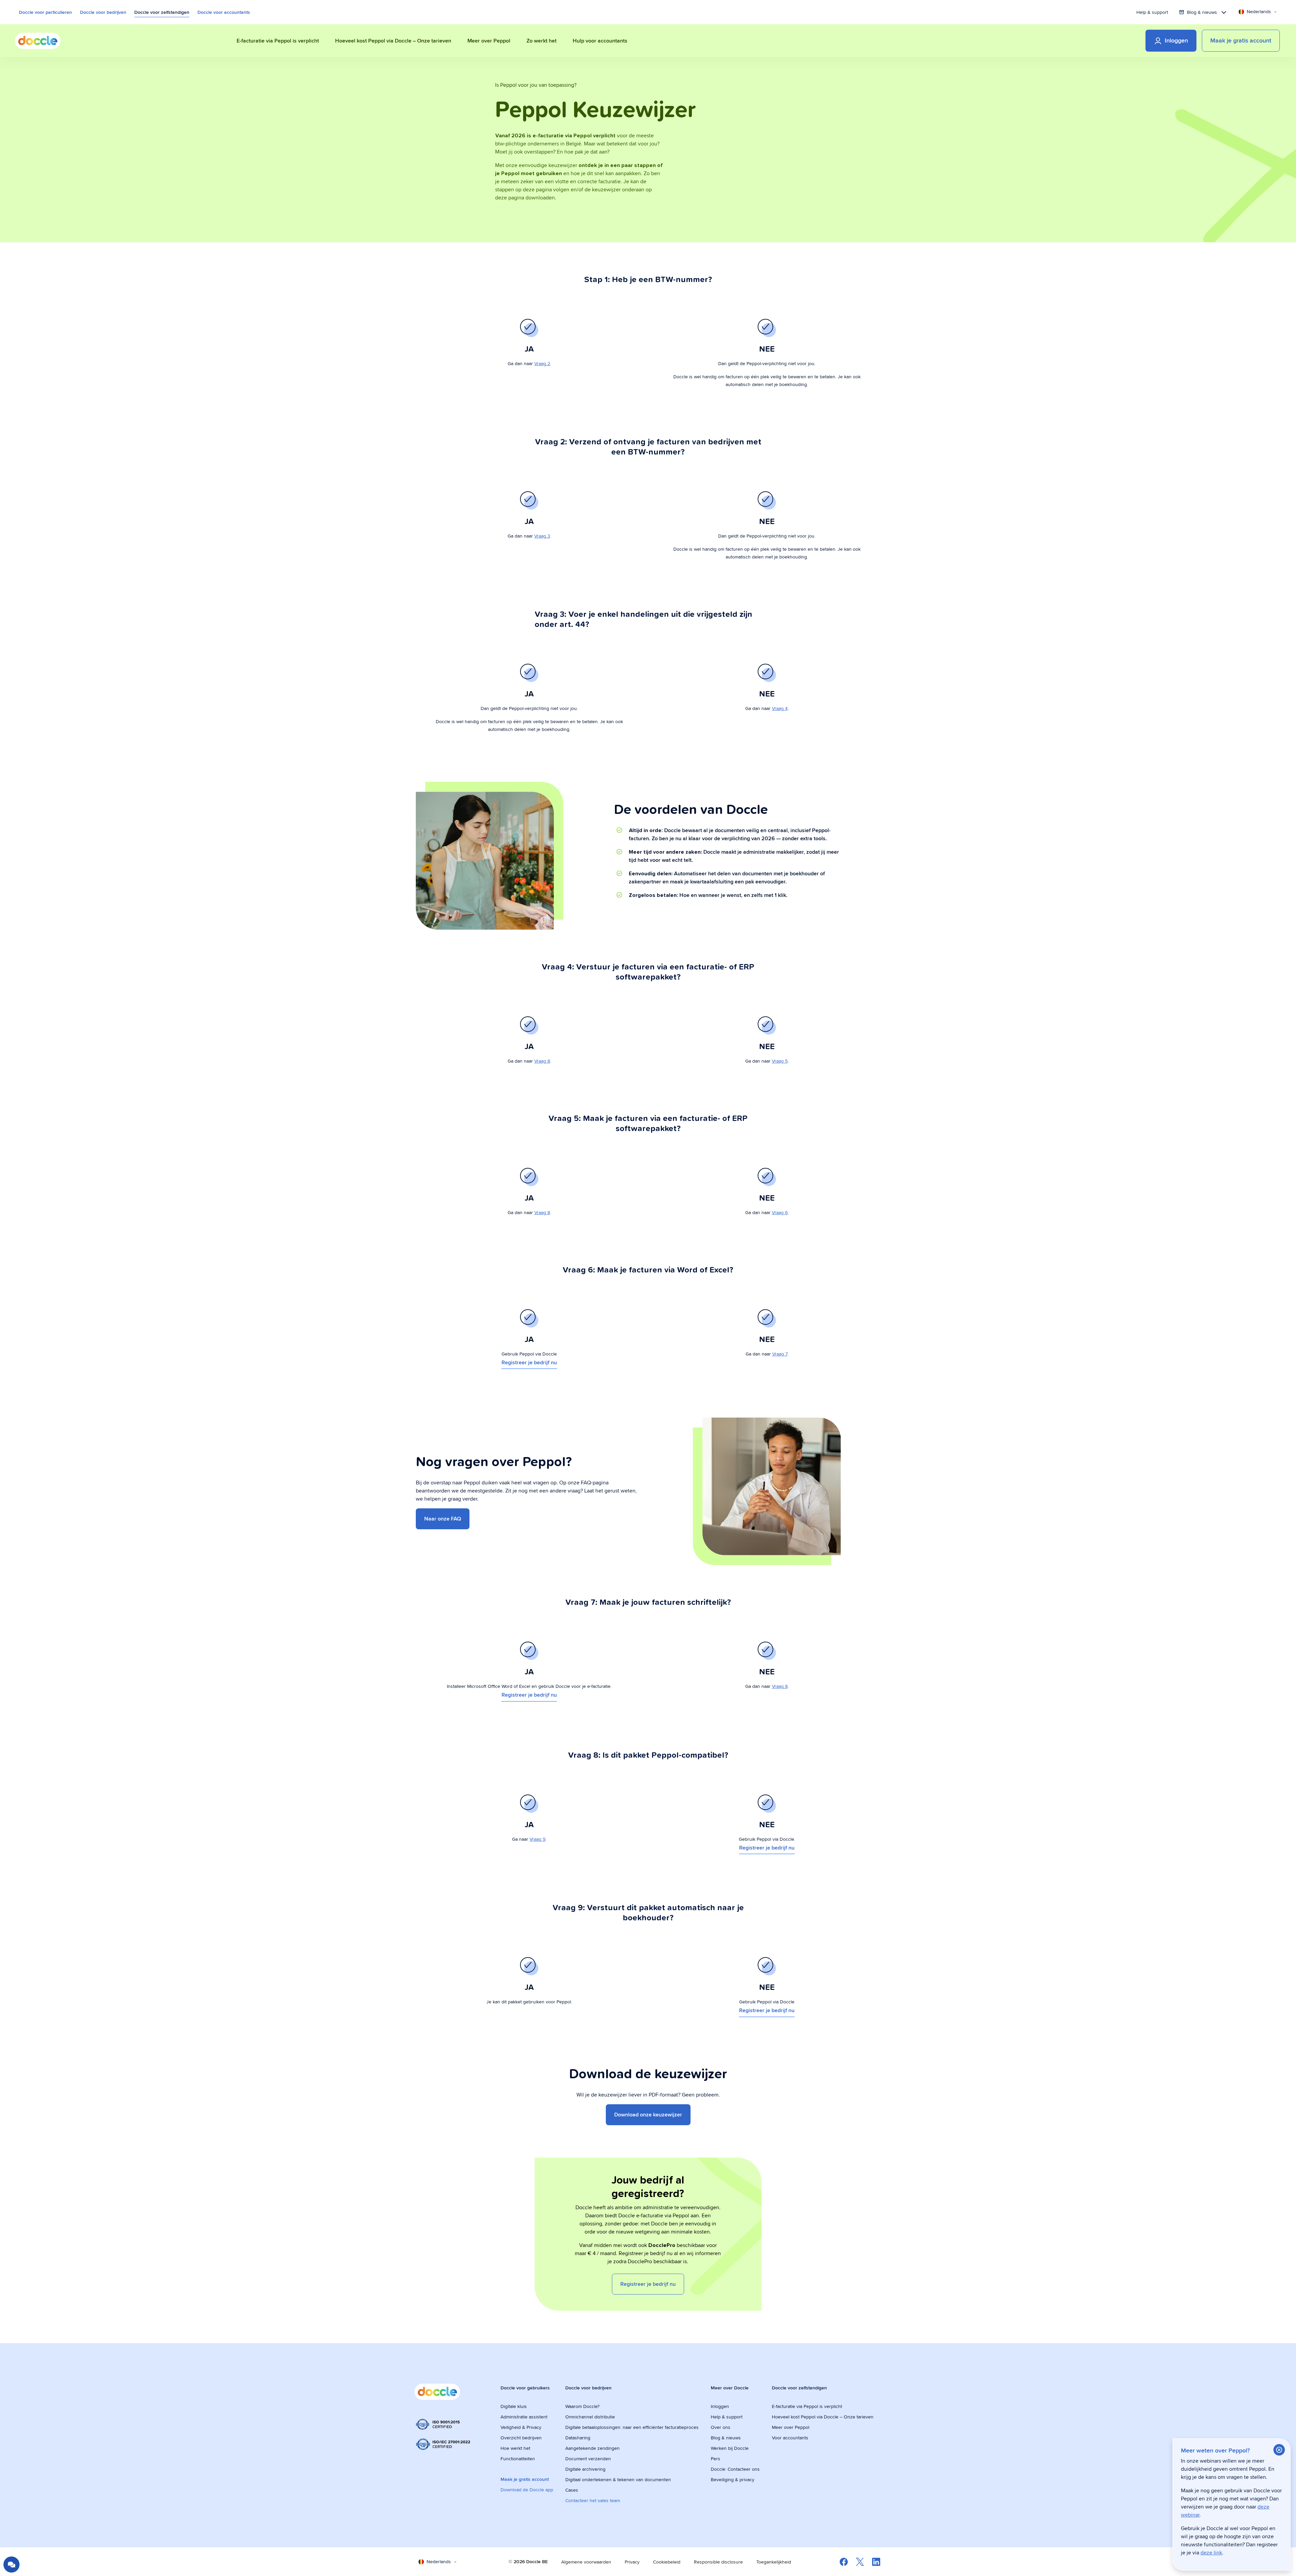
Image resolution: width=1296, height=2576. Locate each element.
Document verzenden (588, 2459)
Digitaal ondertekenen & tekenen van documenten (618, 2479)
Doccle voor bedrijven (103, 12)
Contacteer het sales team (593, 2500)
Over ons (721, 2427)
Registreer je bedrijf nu (529, 1362)
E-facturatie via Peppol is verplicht (807, 2406)
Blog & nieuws (726, 2438)
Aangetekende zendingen (592, 2448)
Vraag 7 (780, 1354)
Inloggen (720, 2406)
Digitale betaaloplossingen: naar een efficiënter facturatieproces (632, 2427)
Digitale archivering (585, 2469)
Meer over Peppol (791, 2427)
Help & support (1152, 12)
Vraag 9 (537, 1839)
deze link (1211, 2553)
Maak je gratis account (525, 2479)
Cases (572, 2490)
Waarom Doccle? (582, 2406)
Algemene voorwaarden (586, 2562)
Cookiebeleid (667, 2562)
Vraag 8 (542, 1061)
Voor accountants (790, 2438)
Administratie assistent (524, 2417)
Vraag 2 (542, 363)
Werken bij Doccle (730, 2448)
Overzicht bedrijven (521, 2438)
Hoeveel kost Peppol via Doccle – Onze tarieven (823, 2417)
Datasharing (578, 2438)
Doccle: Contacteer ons (735, 2469)
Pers (715, 2459)
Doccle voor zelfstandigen (162, 12)
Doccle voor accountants (224, 12)
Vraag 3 (542, 536)
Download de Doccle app (527, 2490)
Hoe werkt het (515, 2448)
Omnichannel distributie (590, 2417)
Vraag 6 (780, 1212)
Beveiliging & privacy (733, 2479)
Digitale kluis (514, 2406)
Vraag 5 (780, 1061)
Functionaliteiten (518, 2459)
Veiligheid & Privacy (521, 2427)
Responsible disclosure (718, 2562)
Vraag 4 (780, 708)
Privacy (632, 2562)
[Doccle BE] (38, 41)
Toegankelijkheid (774, 2562)
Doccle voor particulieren (45, 12)
